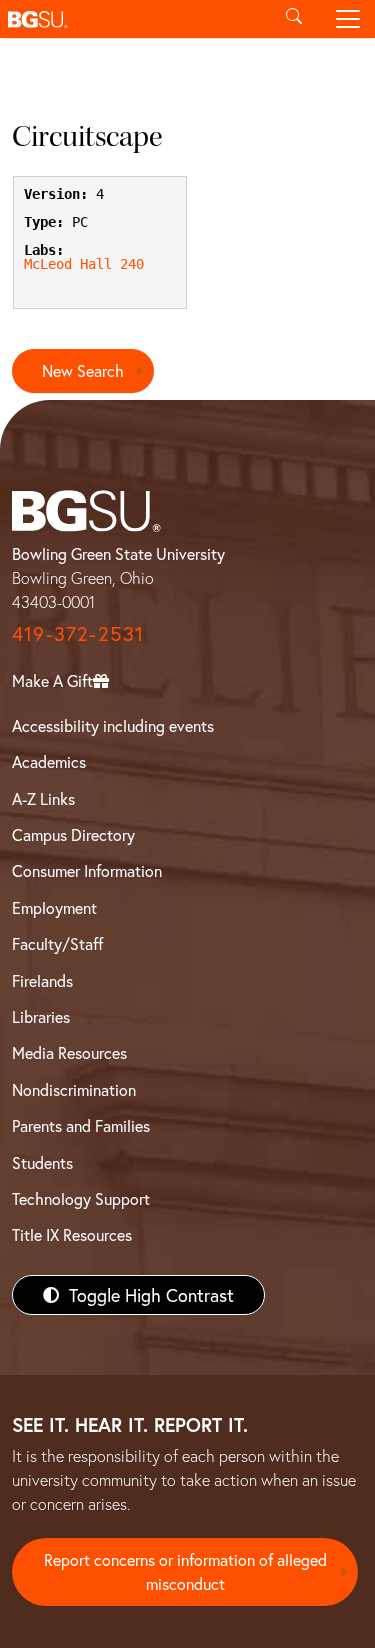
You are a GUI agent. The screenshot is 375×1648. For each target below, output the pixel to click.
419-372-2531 (78, 633)
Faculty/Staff (57, 943)
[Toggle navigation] (348, 19)
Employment (54, 907)
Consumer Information (87, 870)
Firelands (42, 980)
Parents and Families (81, 1125)
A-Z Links (43, 798)
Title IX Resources (72, 1234)
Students (42, 1162)
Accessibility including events (113, 725)
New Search (83, 370)
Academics (49, 761)
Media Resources (69, 1052)
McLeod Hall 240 (84, 264)
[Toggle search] (294, 19)
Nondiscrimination (74, 1089)
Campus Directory (73, 834)
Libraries (41, 1016)
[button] (133, 19)
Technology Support (81, 1198)
